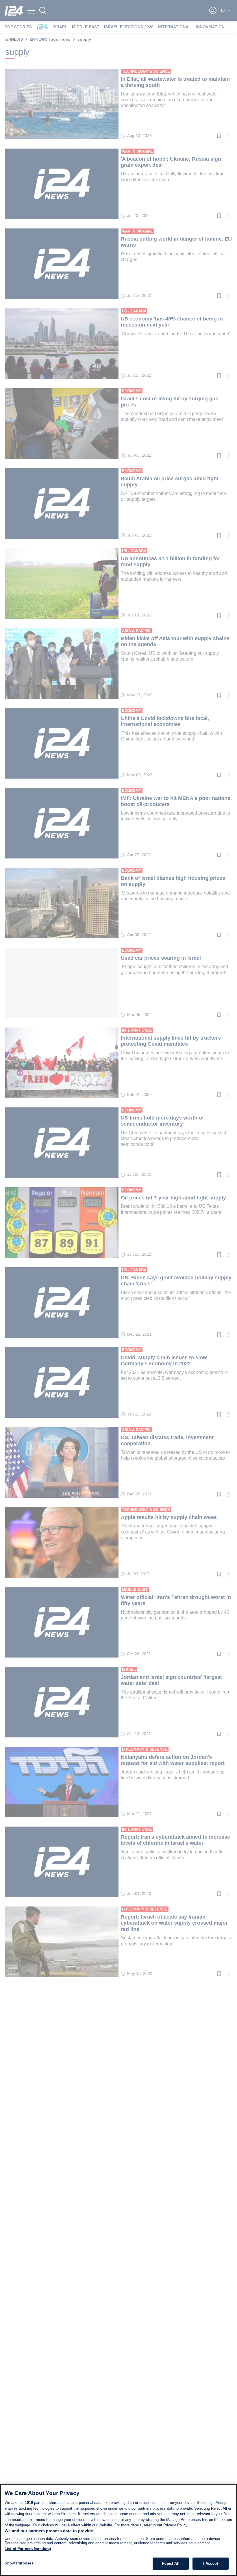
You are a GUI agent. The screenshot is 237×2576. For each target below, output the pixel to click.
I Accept (211, 2563)
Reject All (171, 2563)
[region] (118, 2530)
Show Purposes (19, 2563)
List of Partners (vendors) (28, 2549)
